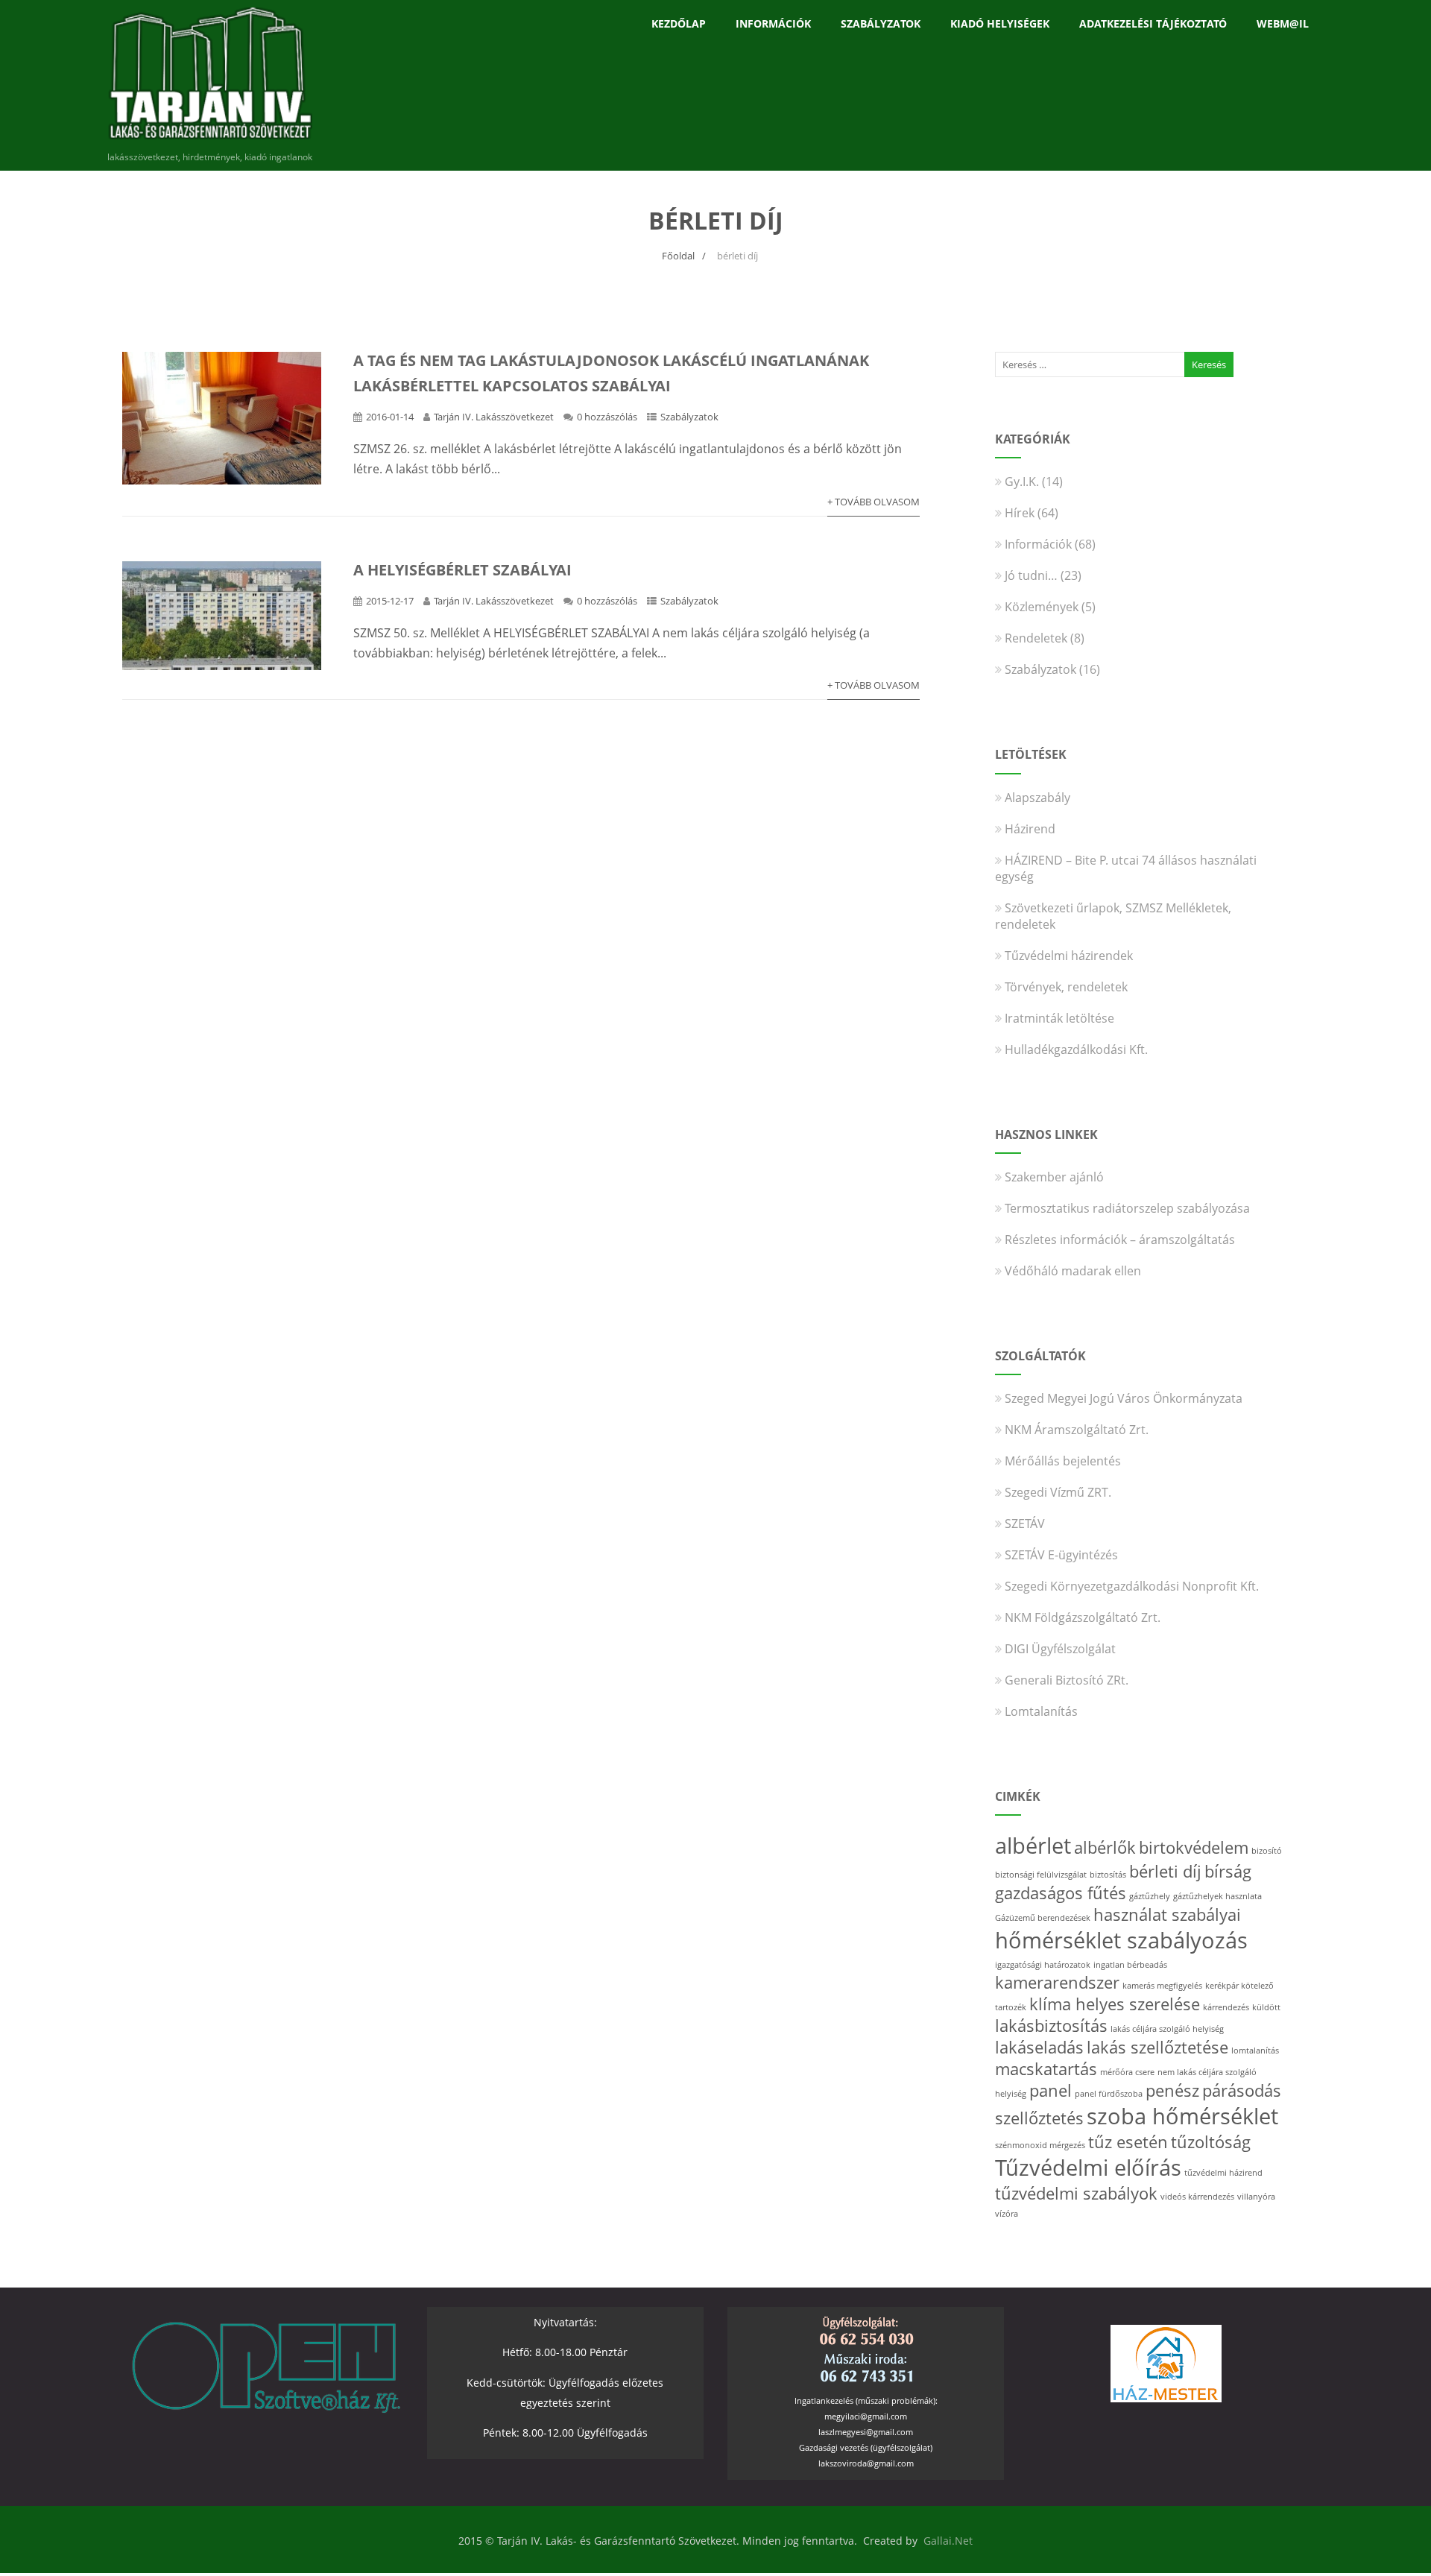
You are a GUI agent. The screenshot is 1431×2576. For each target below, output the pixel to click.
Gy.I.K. (1022, 482)
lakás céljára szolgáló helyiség (1167, 2029)
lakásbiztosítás (1051, 2026)
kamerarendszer (1057, 1982)
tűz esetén (1128, 2142)
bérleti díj (1165, 1871)
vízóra (1007, 2214)
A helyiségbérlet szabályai (462, 570)
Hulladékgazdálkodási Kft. (1076, 1049)
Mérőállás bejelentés (1063, 1461)
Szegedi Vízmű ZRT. (1058, 1492)
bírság (1228, 1871)
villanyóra (1256, 2197)
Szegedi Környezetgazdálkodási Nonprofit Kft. (1132, 1586)
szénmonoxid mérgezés (1040, 2145)
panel (1051, 2090)
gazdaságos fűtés (1061, 1893)
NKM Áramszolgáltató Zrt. (1077, 1430)
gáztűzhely (1150, 1896)
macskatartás (1046, 2069)
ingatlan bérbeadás (1130, 1965)
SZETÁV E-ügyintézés (1061, 1555)
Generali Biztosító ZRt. (1067, 1680)
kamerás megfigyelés (1162, 1986)
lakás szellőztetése (1157, 2047)
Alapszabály (1037, 798)
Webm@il (1283, 23)
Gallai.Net (948, 2541)
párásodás (1242, 2090)
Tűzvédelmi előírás (1088, 2168)
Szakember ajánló (1054, 1177)
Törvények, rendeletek (1066, 987)
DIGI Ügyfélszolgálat (1060, 1649)
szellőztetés (1039, 2118)
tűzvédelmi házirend (1223, 2173)
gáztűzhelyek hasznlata (1217, 1896)
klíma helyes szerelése (1115, 2004)
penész (1172, 2090)
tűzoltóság (1211, 2142)
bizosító (1267, 1851)
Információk (773, 23)
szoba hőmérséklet (1182, 2116)
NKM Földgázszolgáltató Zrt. (1083, 1617)
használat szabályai (1167, 1914)
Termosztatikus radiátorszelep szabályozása (1127, 1208)
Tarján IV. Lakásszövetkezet (494, 417)
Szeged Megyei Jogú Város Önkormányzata (1124, 1398)
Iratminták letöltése (1059, 1018)
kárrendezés (1226, 2007)
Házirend (1030, 829)
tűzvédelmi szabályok (1076, 2193)
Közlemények (1042, 607)
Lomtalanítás (1041, 1711)
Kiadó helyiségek (1000, 23)
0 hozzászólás (607, 417)
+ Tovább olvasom (874, 502)
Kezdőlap (679, 23)
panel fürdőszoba (1109, 2094)
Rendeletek (1036, 638)
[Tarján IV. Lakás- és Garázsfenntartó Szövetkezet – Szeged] (210, 142)
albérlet (1033, 1846)
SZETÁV (1025, 1524)
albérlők (1105, 1847)
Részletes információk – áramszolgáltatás (1120, 1240)
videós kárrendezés (1197, 2197)
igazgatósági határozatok (1043, 1965)
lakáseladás (1039, 2047)
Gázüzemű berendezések (1043, 1918)
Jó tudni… (1031, 575)
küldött (1266, 2007)
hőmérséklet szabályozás (1121, 1940)
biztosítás (1108, 1875)
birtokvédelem (1194, 1847)
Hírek (1020, 513)
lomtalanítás (1255, 2051)
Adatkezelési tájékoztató (1153, 23)
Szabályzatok (881, 23)
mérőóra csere (1127, 2072)
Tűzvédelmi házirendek (1069, 956)
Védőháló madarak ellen (1073, 1271)
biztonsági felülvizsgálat (1041, 1875)
